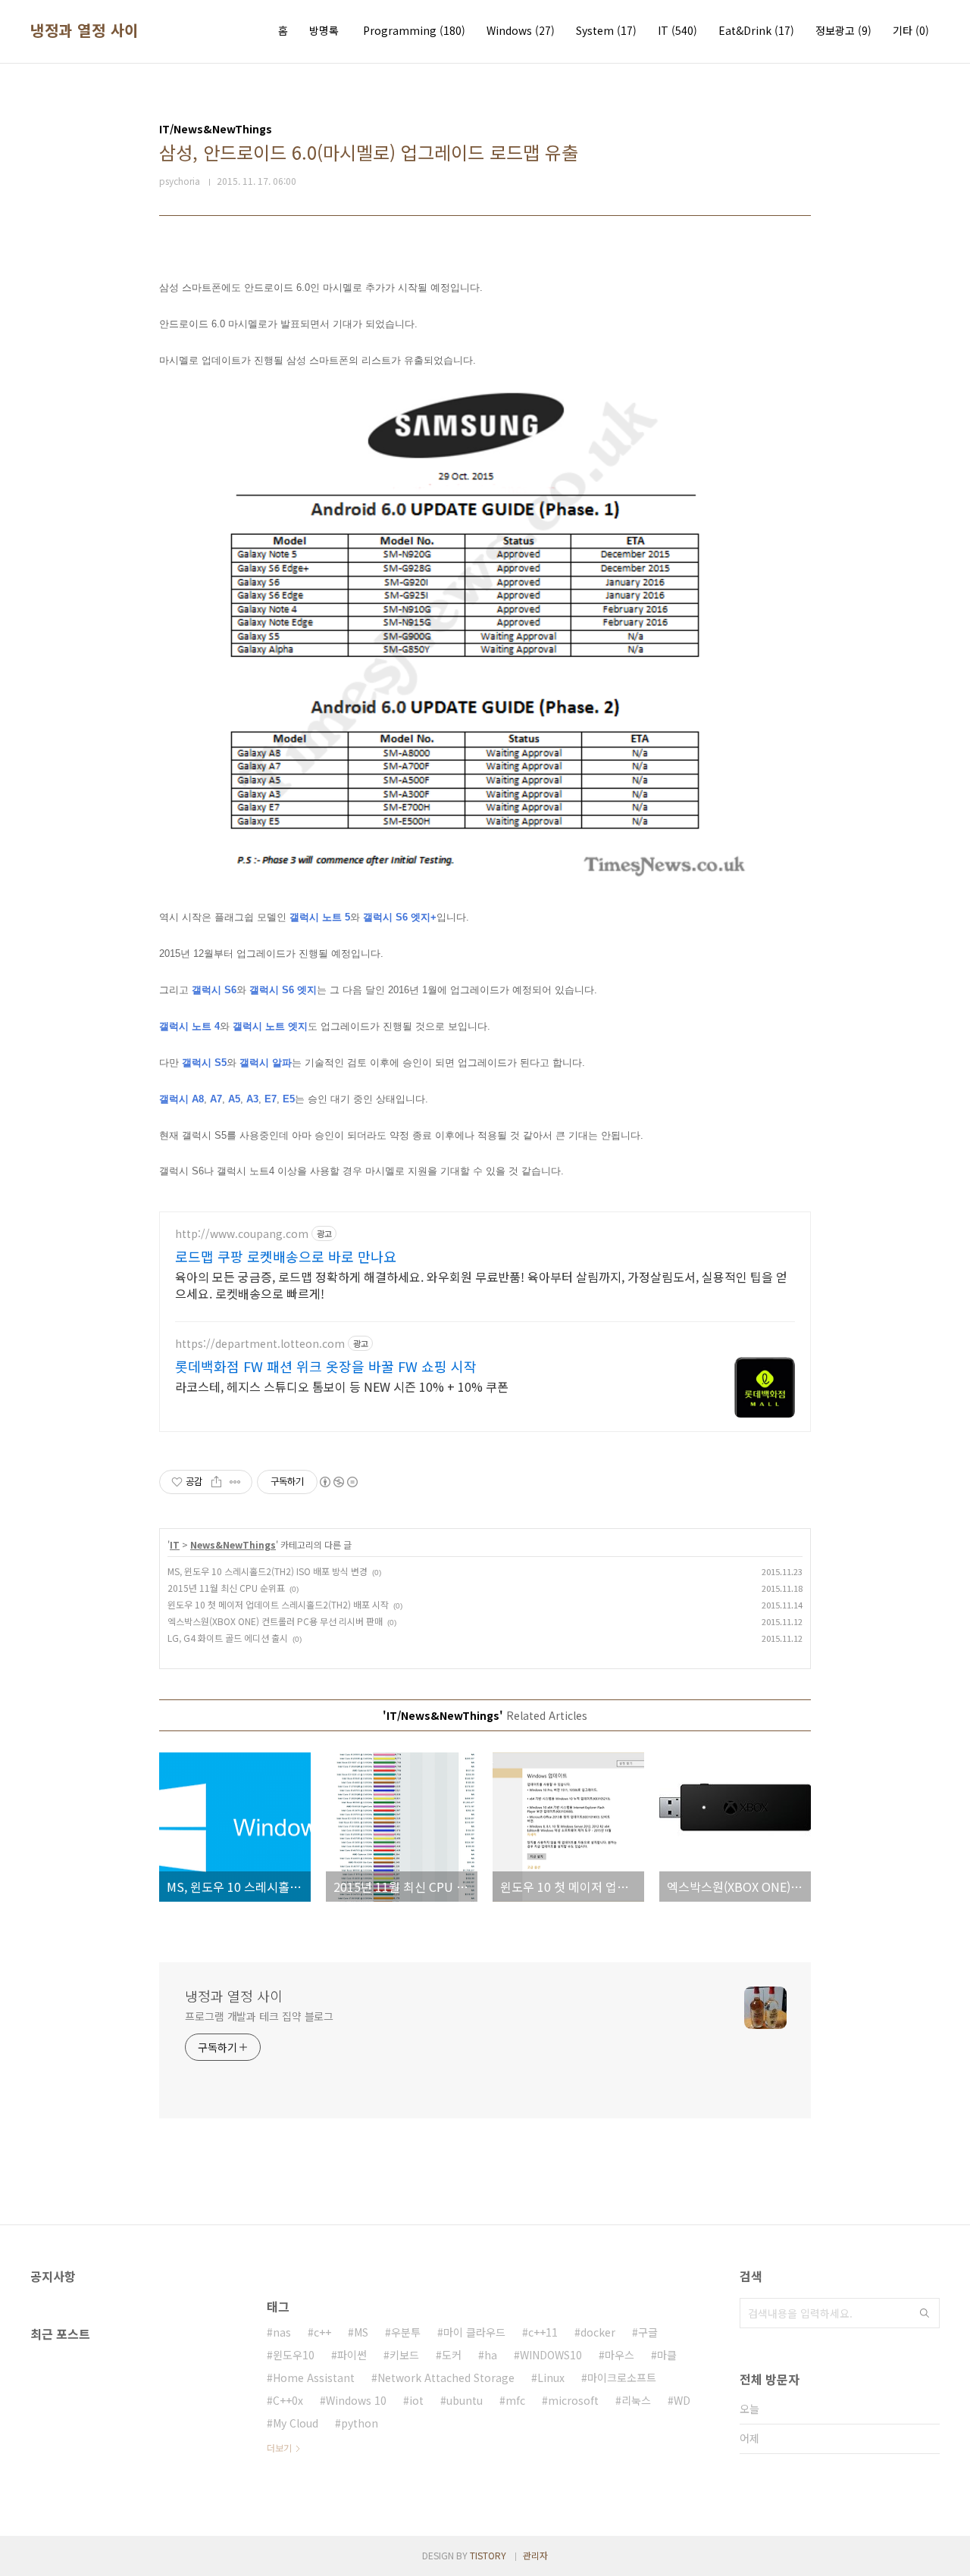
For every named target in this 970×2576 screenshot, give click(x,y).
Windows (521, 30)
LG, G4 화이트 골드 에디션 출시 (228, 1638)
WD (682, 2400)
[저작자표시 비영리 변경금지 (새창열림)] (338, 1482)
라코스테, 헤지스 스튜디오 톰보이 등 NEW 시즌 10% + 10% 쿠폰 (342, 1386)
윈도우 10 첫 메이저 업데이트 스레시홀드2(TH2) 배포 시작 (278, 1604)
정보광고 (843, 30)
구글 (648, 2332)
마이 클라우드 (474, 2332)
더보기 (279, 2448)
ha (491, 2355)
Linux (551, 2377)
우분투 (406, 2332)
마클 (667, 2355)
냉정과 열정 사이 (84, 30)
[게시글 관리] (235, 1482)
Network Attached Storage (446, 2377)
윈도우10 (294, 2355)
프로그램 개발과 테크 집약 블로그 (259, 2016)
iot (416, 2400)
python (360, 2423)
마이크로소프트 (622, 2377)
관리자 (535, 2555)
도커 (452, 2355)
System (606, 30)
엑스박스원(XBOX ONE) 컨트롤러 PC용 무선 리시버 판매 (275, 1621)
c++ (322, 2332)
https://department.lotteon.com (260, 1344)
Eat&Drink (756, 30)
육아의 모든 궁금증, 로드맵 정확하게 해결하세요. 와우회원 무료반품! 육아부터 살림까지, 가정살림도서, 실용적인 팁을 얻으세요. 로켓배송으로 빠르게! (481, 1285)
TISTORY (488, 2555)
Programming (414, 30)
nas (282, 2332)
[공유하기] (216, 1482)
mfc (515, 2400)
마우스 (620, 2355)
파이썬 (352, 2355)
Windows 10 (356, 2400)
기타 (911, 30)
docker (598, 2332)
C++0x (288, 2400)
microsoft (573, 2400)
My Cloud (296, 2423)
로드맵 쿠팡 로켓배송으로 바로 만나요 (286, 1256)
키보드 (404, 2355)
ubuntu (465, 2400)
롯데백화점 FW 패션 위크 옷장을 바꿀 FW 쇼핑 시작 (326, 1366)
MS (361, 2332)
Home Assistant (314, 2377)
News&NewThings (233, 1544)
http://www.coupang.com (242, 1234)
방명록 (324, 30)
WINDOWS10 (551, 2355)
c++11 (543, 2332)
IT (677, 30)
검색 (925, 2313)
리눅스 (636, 2400)
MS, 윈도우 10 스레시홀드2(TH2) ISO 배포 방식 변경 (268, 1571)
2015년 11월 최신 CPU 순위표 (226, 1588)
